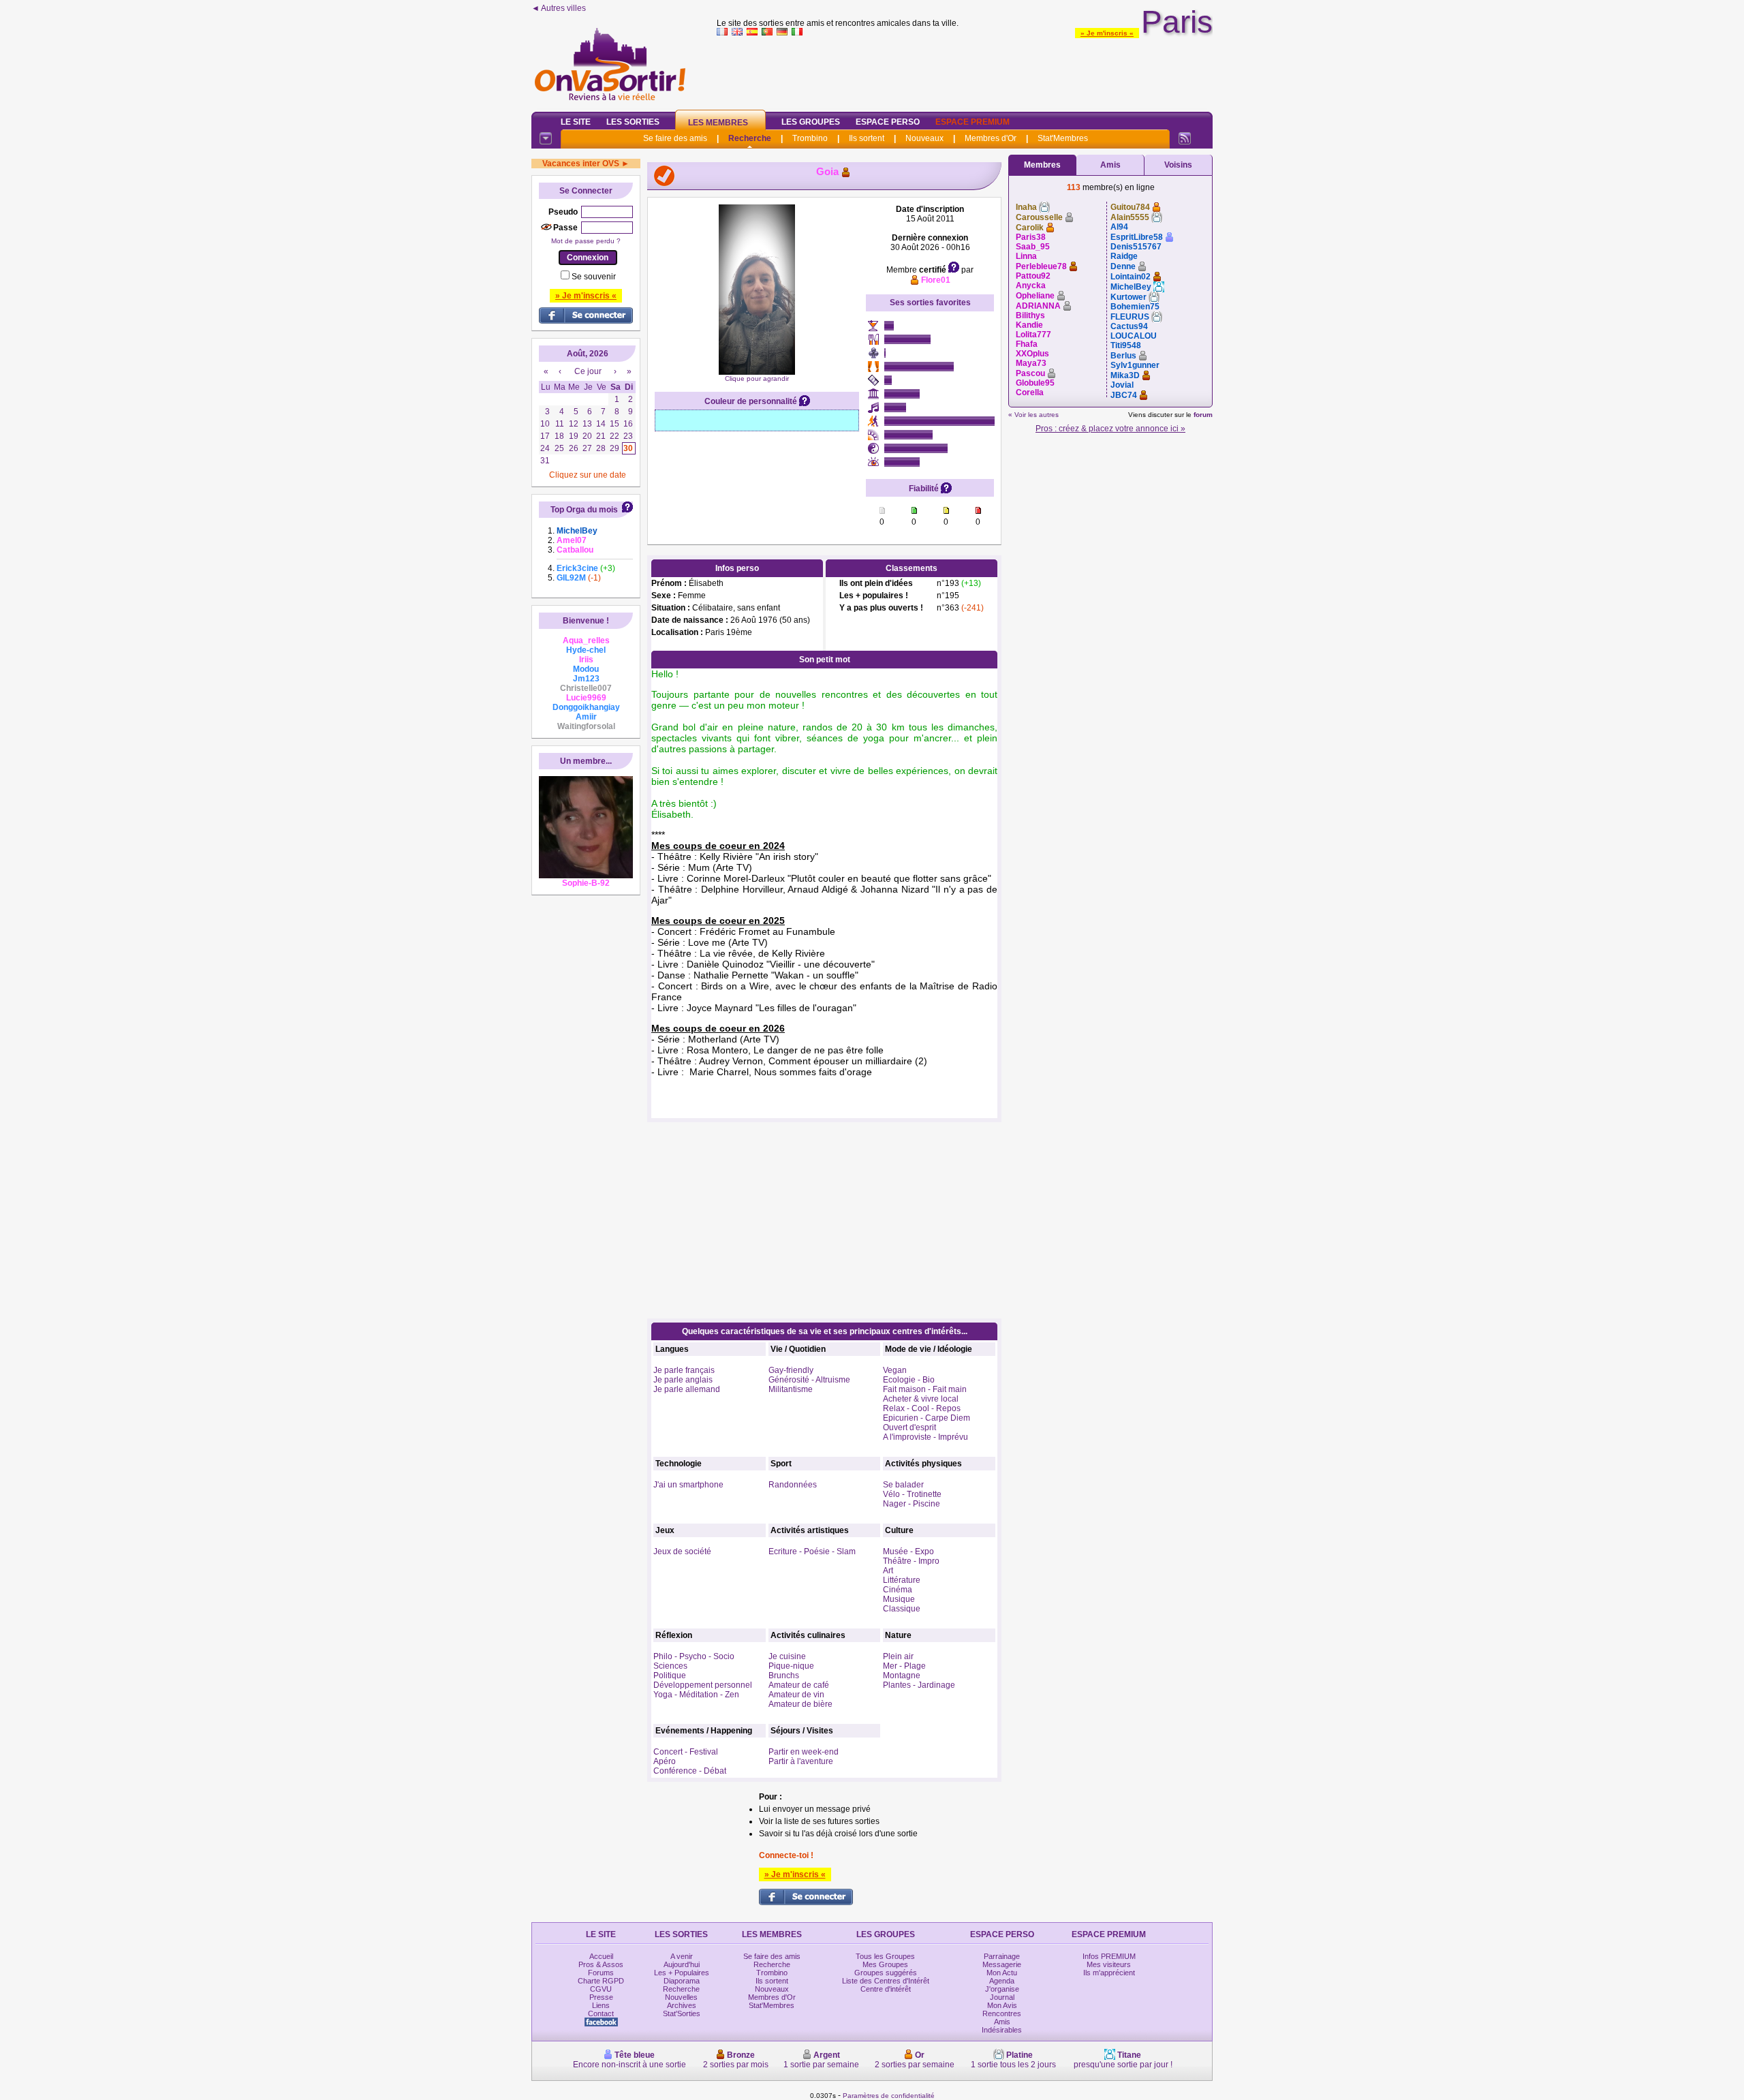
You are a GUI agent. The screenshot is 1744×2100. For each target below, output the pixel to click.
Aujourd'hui (682, 1964)
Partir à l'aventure (801, 1761)
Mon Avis (1002, 2005)
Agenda (1002, 1981)
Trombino (810, 138)
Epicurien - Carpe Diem (926, 1418)
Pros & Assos (601, 1964)
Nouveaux (924, 138)
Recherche (750, 138)
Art (888, 1571)
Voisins (1178, 165)
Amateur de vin (796, 1695)
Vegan (895, 1370)
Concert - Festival (686, 1752)
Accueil (601, 1956)
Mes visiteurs (1109, 1964)
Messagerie (1002, 1964)
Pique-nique (791, 1666)
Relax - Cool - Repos (922, 1408)
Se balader (903, 1485)
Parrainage (1002, 1956)
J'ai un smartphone (688, 1485)
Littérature (902, 1580)
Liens (601, 2005)
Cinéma (898, 1590)
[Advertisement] (965, 71)
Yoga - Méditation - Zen (696, 1695)
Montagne (902, 1676)
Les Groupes (811, 122)
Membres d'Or (991, 138)
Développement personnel (703, 1685)
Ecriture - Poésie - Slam (812, 1551)
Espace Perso (888, 122)
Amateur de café (799, 1685)
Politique (670, 1676)
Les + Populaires (682, 1973)
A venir (682, 1956)
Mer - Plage (904, 1666)
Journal (1002, 1997)
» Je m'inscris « (1107, 33)
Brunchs (784, 1676)
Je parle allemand (687, 1389)
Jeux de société (682, 1551)
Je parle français (684, 1370)
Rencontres (1002, 2013)
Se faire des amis (675, 138)
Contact (601, 2013)
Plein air (898, 1656)
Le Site (576, 122)
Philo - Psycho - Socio (694, 1656)
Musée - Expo (908, 1551)
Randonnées (793, 1485)
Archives (682, 2005)
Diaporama (682, 1981)
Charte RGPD (601, 1981)
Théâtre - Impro (911, 1561)
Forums (601, 1973)
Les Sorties (633, 122)
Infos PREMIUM (1109, 1956)
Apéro (665, 1761)
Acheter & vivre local (921, 1399)
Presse (601, 1997)
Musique (899, 1599)
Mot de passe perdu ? (586, 241)
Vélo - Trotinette (912, 1494)
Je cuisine (787, 1656)
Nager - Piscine (912, 1504)
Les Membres (718, 123)
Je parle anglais (683, 1380)
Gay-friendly (791, 1370)
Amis (1110, 165)
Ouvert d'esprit (909, 1427)
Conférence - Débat (690, 1771)
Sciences (670, 1666)
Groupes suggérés (886, 1973)
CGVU (601, 1989)
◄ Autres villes (559, 8)
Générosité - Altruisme (809, 1380)
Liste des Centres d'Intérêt (886, 1981)
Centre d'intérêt (886, 1989)
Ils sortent (867, 138)
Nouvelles (681, 1997)
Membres (1042, 165)
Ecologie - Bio (909, 1380)
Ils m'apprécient (1109, 1973)
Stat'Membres (1063, 138)
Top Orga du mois (584, 510)
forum (1203, 415)
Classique (902, 1609)
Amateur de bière (800, 1704)
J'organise (1002, 1989)
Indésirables (1002, 2030)
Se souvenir (594, 277)
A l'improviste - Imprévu (925, 1437)
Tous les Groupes (885, 1956)
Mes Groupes (885, 1964)
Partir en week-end (804, 1752)
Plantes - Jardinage (919, 1685)
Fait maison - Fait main (925, 1389)
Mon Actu (1002, 1973)
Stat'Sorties (682, 2013)
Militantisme (791, 1389)
